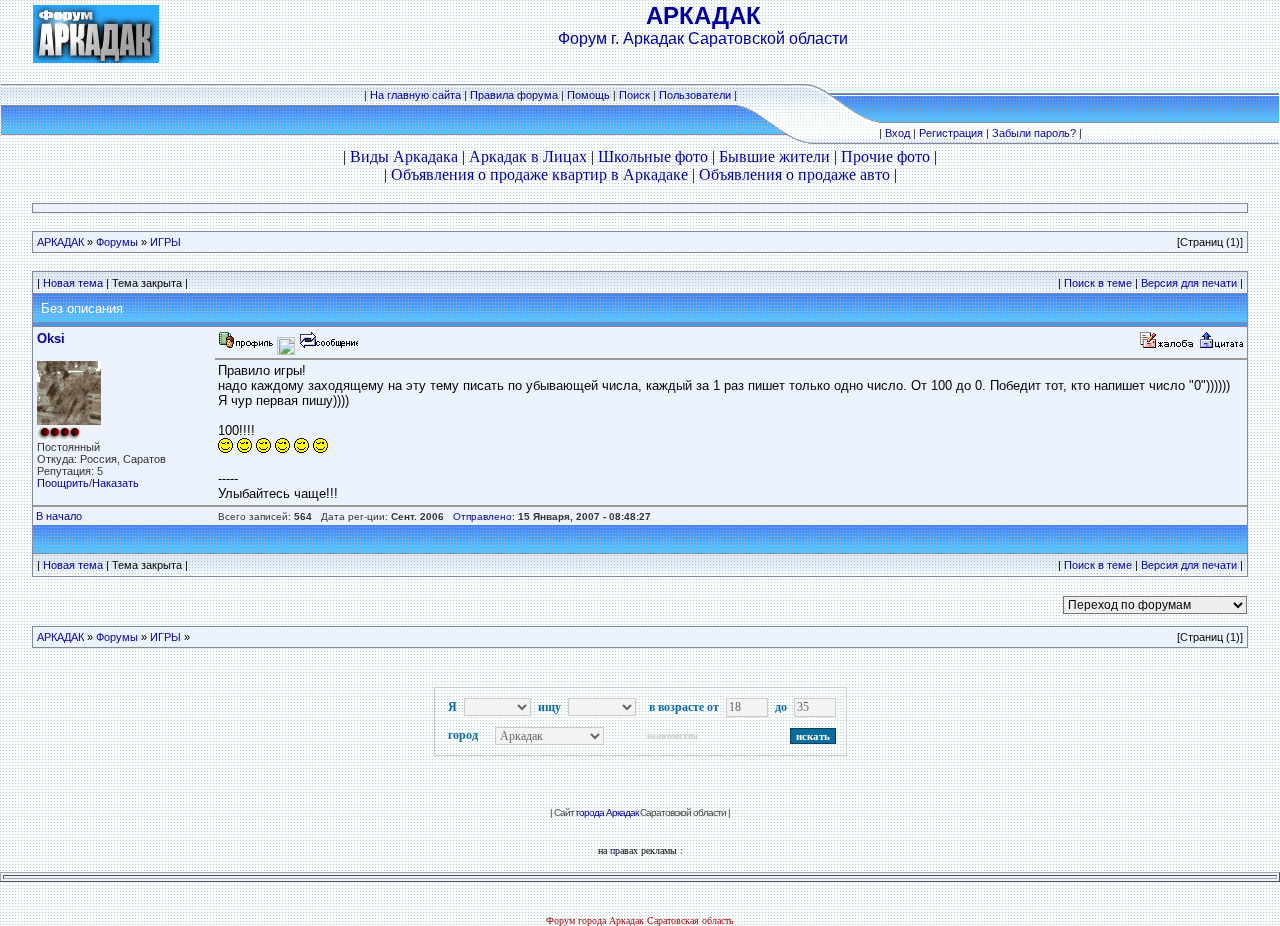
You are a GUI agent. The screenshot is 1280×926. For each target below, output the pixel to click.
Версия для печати (1189, 283)
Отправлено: (484, 516)
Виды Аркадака (404, 156)
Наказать (115, 483)
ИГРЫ (165, 242)
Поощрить (63, 483)
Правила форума (514, 95)
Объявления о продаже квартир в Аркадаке (539, 174)
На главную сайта (415, 95)
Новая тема (73, 283)
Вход (897, 133)
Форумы (117, 242)
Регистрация (951, 133)
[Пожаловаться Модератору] (1167, 345)
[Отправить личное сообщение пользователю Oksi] (328, 345)
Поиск (634, 95)
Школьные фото (653, 156)
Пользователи (695, 95)
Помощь (588, 95)
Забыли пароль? (1034, 133)
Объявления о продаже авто (794, 174)
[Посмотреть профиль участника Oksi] (246, 345)
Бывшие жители (774, 156)
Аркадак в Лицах (528, 156)
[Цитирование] (1221, 345)
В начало (59, 516)
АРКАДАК (60, 242)
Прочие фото (885, 156)
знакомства (672, 735)
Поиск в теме (1098, 283)
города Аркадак (607, 812)
